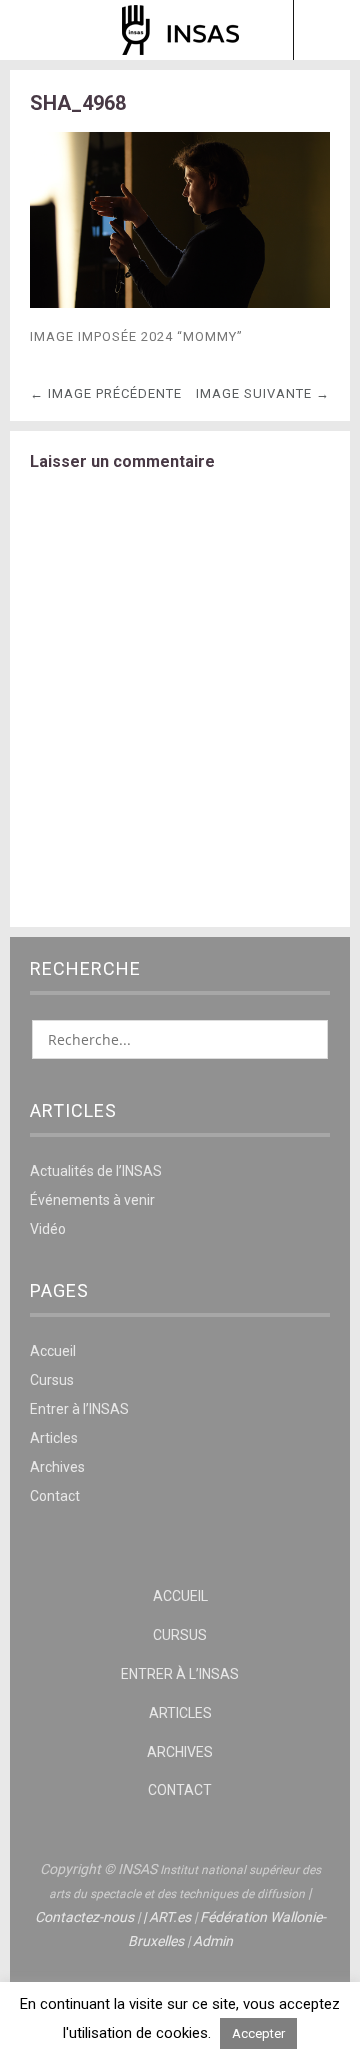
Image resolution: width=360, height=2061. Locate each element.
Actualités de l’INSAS (96, 1171)
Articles (54, 1438)
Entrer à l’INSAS (79, 1409)
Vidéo (48, 1229)
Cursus (52, 1380)
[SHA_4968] (180, 302)
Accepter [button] (258, 2033)
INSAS (180, 30)
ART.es (170, 1917)
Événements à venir (92, 1200)
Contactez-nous (84, 1917)
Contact (55, 1496)
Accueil (53, 1351)
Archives (57, 1467)
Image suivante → (263, 393)
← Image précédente (106, 393)
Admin (213, 1941)
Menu (34, 30)
